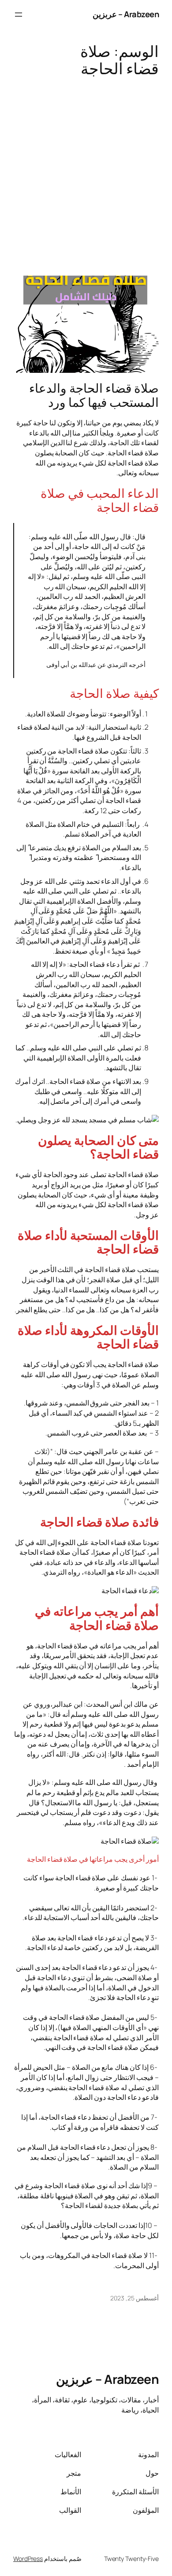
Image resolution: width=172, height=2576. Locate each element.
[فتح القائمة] (19, 15)
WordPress (28, 2559)
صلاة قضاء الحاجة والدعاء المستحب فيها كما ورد (94, 395)
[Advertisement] (86, 172)
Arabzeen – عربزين (126, 14)
